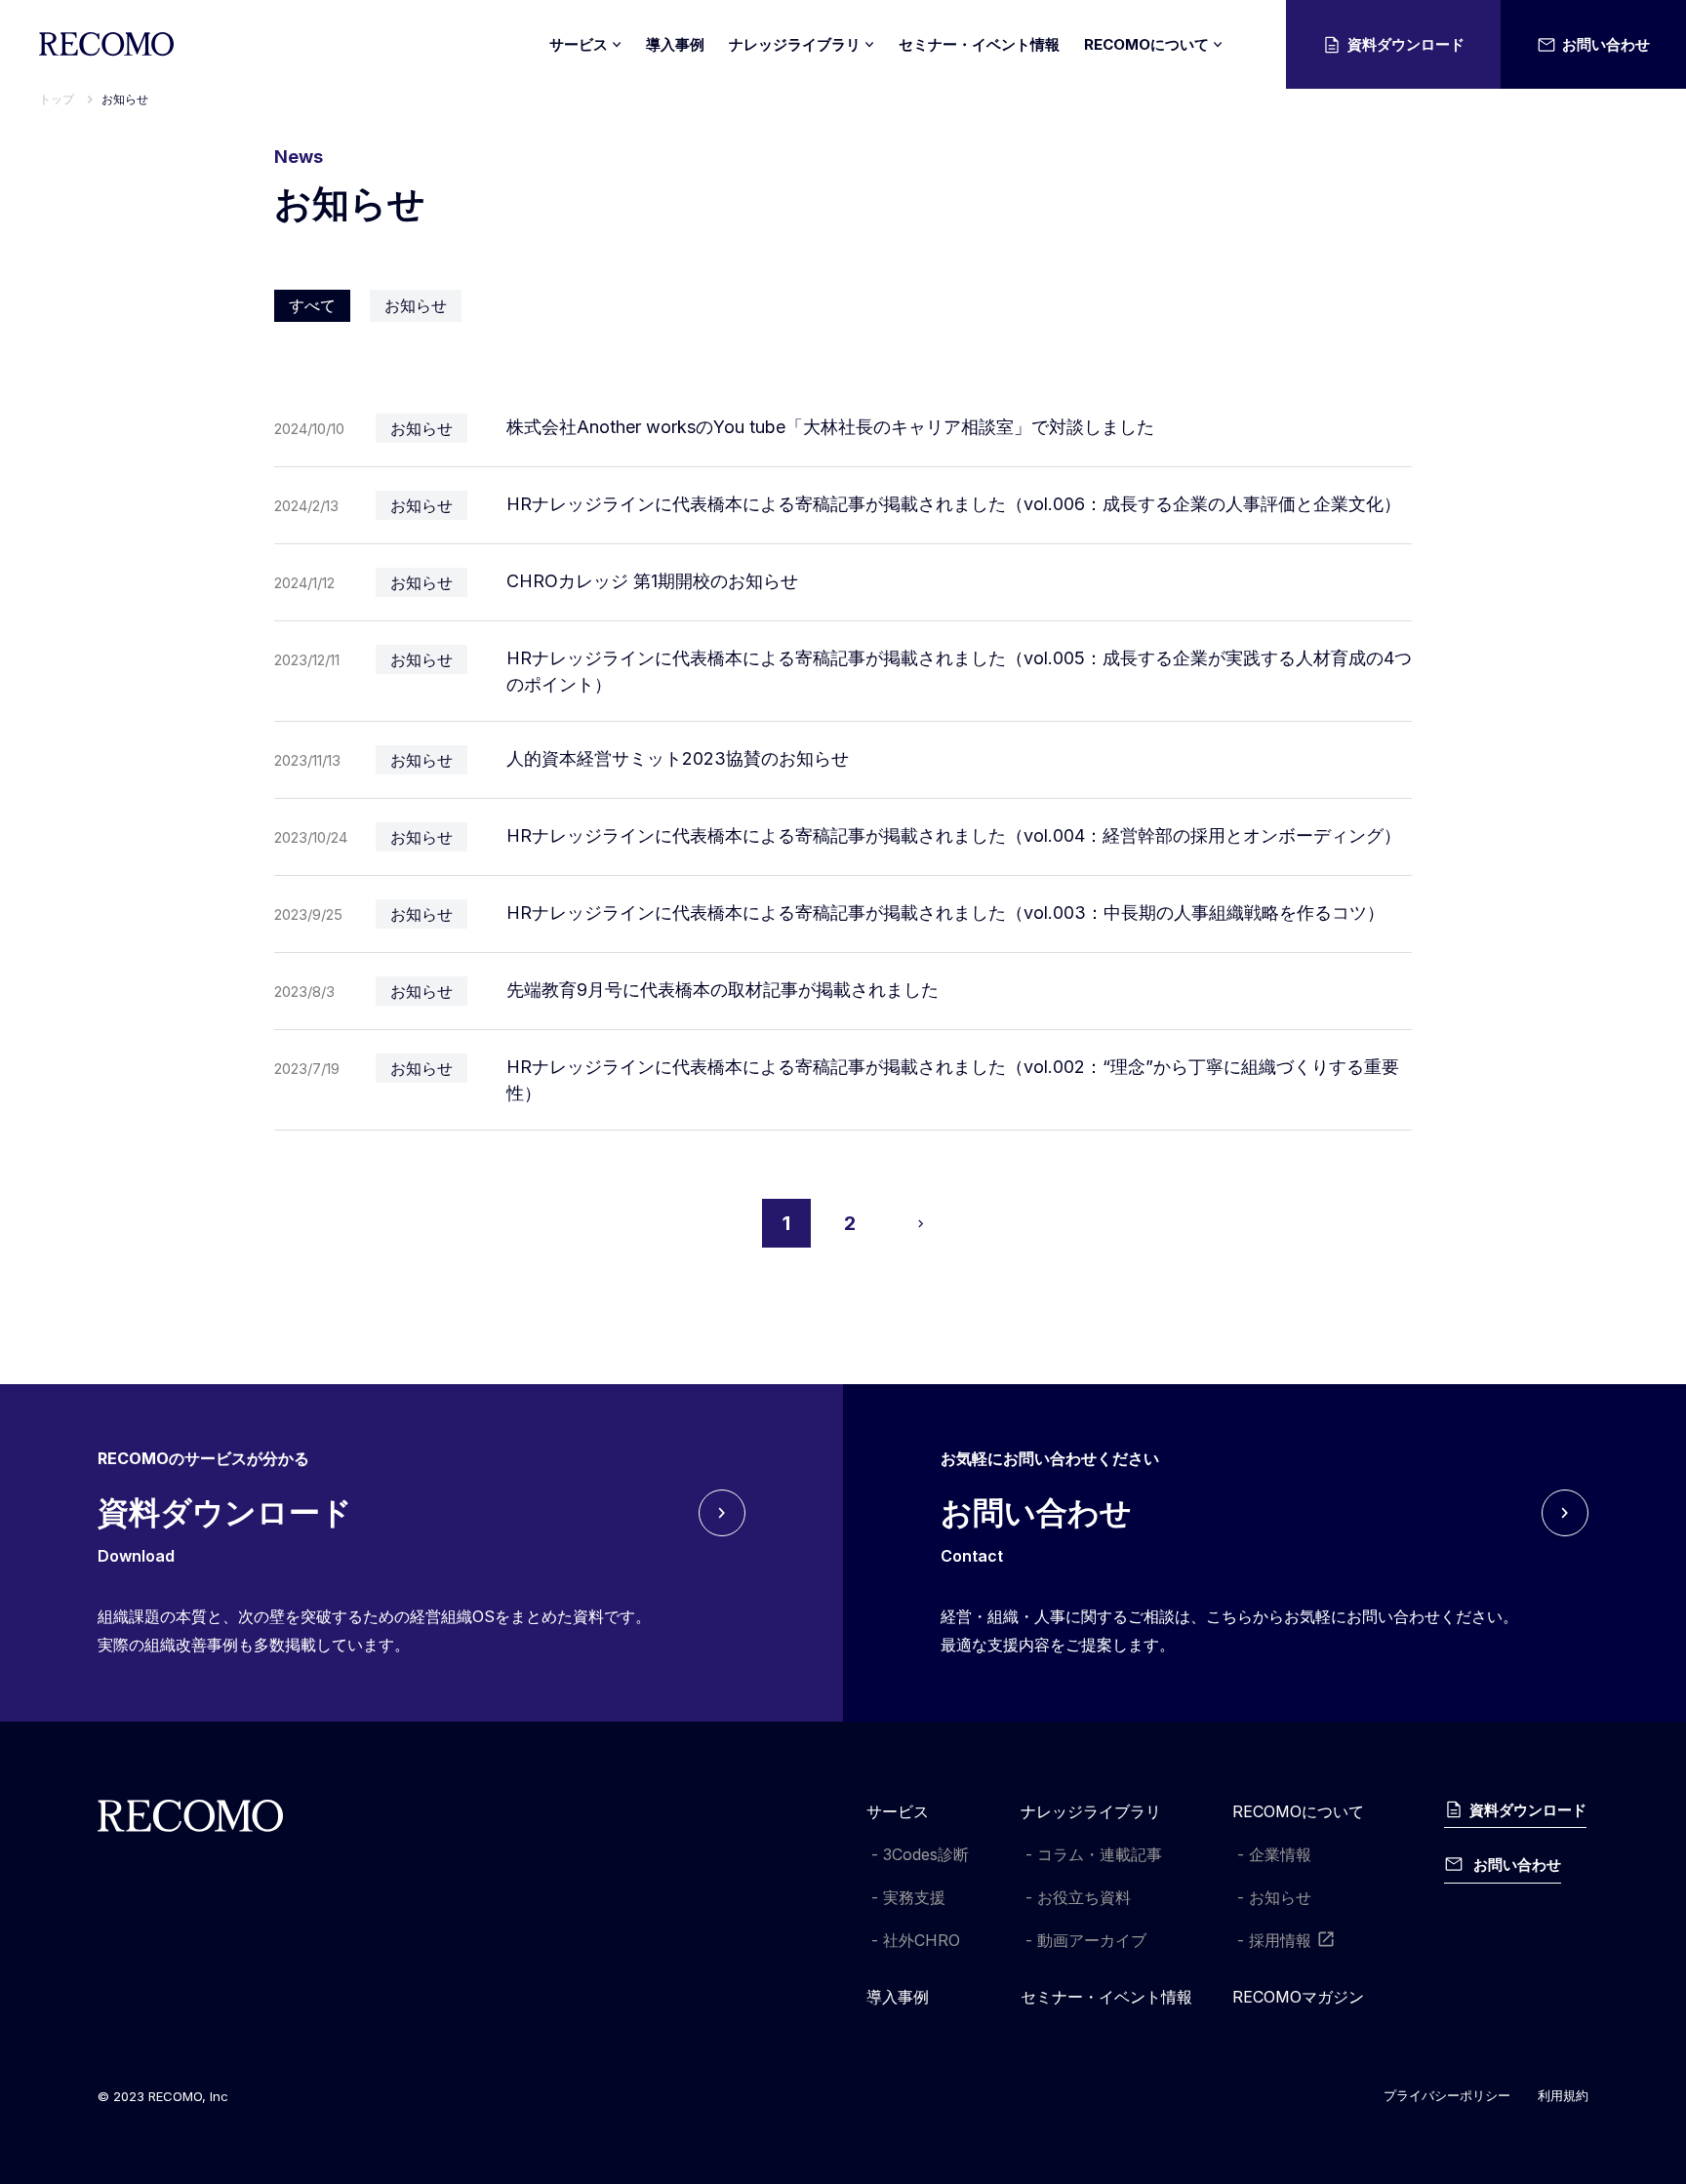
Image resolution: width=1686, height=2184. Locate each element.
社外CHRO (922, 1940)
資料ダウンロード (1406, 44)
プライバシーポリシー (1447, 2095)
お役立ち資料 (1084, 1897)
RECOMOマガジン (1298, 1997)
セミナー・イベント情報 (979, 44)
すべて (312, 305)
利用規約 (1563, 2095)
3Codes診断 (926, 1854)
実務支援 (914, 1897)
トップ (57, 99)
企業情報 (1280, 1854)
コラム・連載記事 (1100, 1854)
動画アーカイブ (1092, 1940)
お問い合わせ (1606, 44)
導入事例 (675, 44)
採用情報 (1280, 1940)
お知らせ (125, 99)
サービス (898, 1811)
